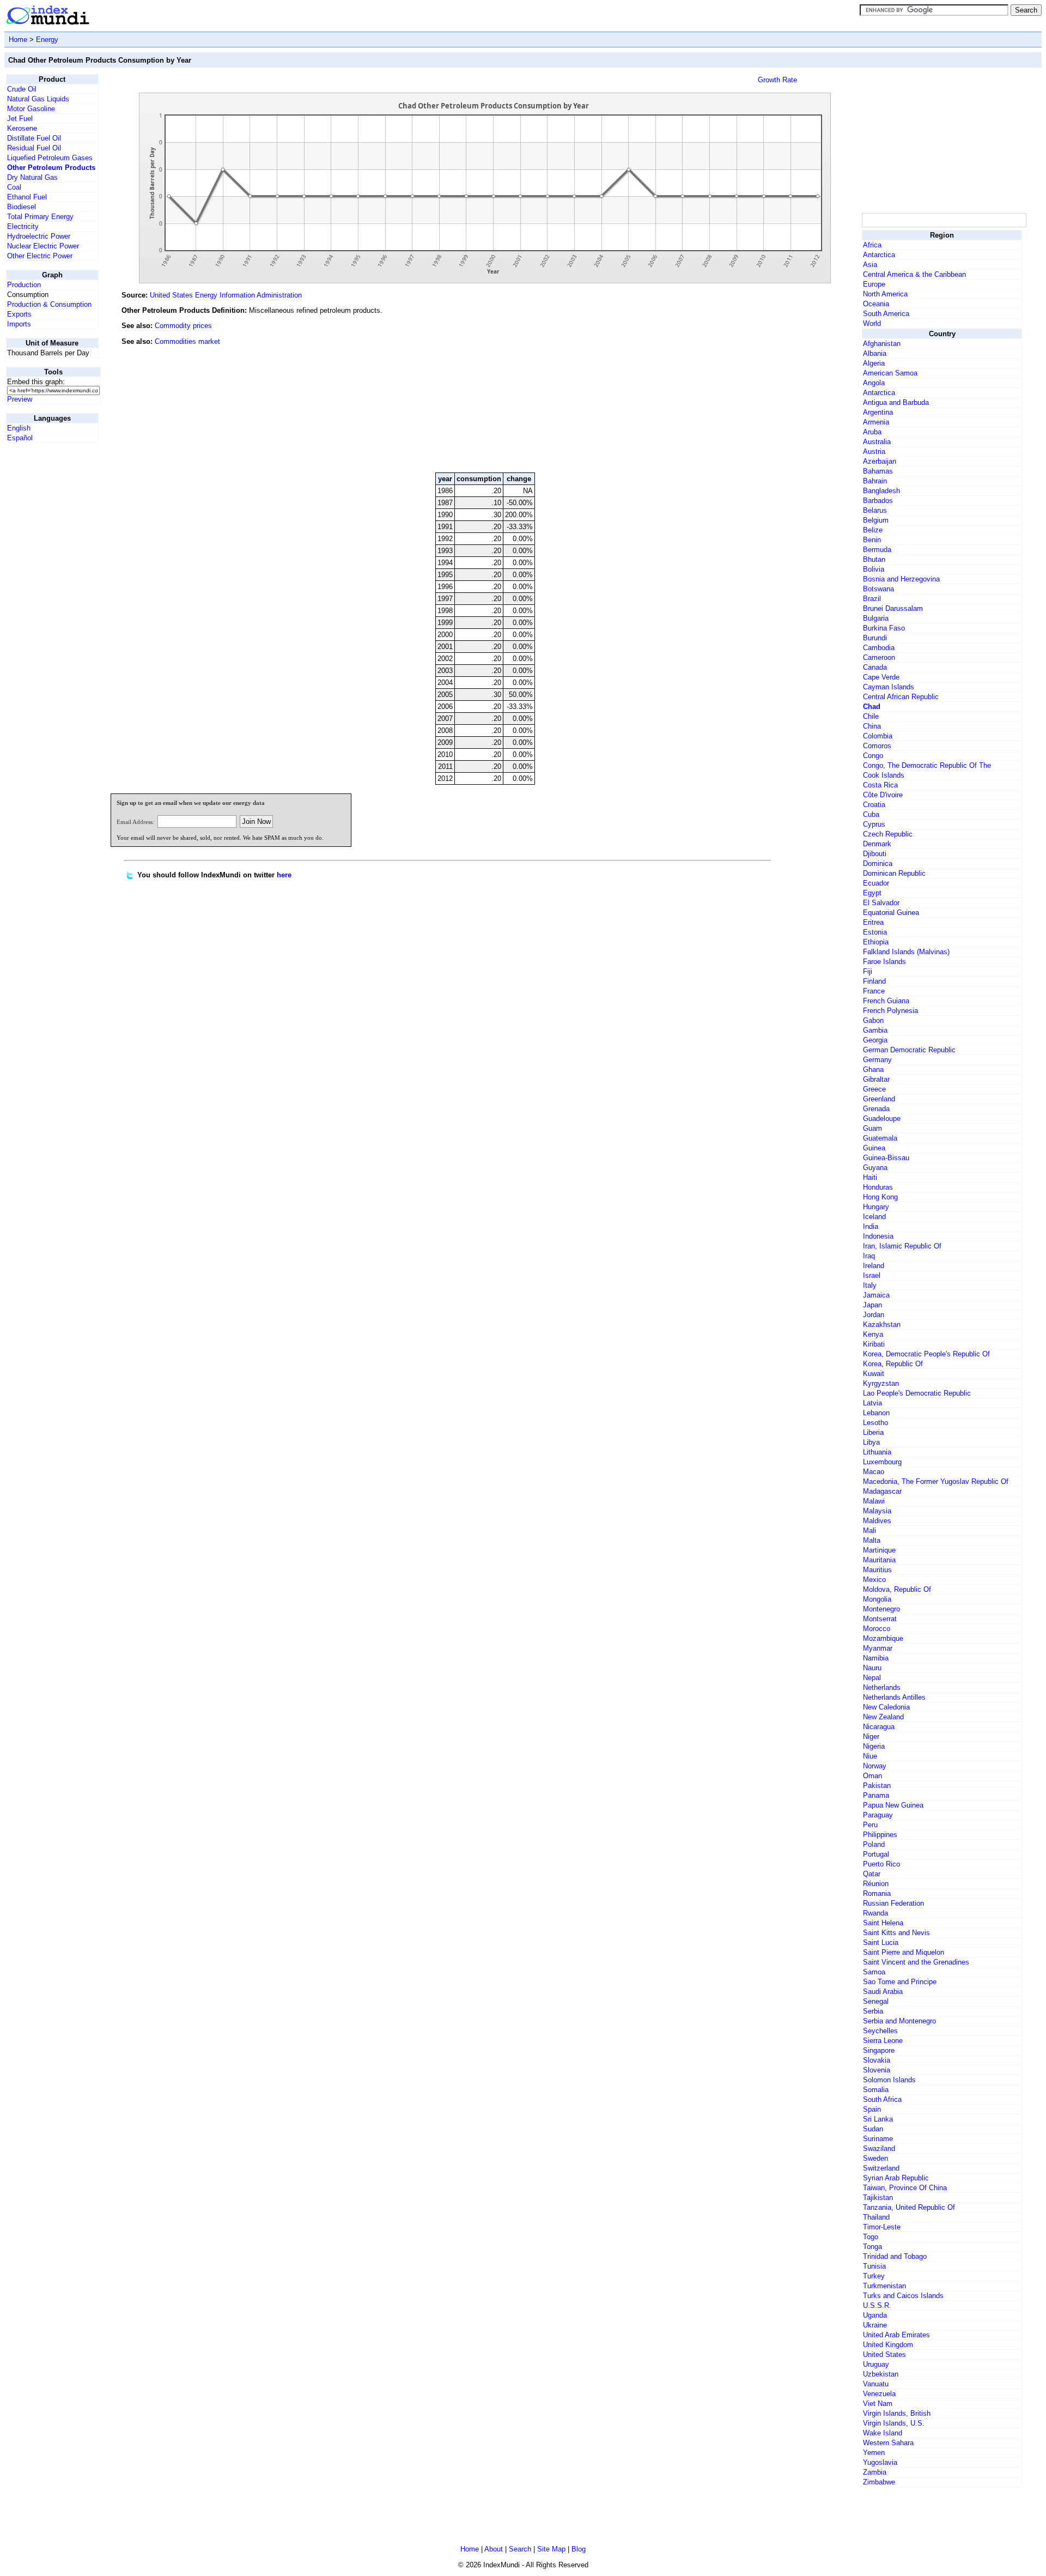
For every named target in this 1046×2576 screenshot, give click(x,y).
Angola (874, 383)
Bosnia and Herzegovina (901, 579)
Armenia (876, 422)
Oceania (876, 304)
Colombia (878, 736)
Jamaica (876, 1295)
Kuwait (874, 1374)
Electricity (23, 226)
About (494, 2549)
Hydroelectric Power (39, 236)
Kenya (873, 1334)
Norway (875, 1766)
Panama (876, 1795)
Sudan (873, 2129)
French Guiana (886, 1001)
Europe (874, 284)
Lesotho (875, 1423)
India (871, 1226)
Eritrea (873, 922)
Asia (870, 265)
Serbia (873, 2011)
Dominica (878, 863)
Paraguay (878, 1815)
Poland (874, 1844)
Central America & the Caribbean (914, 274)
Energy (47, 40)
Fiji (868, 971)
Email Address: (135, 822)
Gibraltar (876, 1079)
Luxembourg (882, 1462)
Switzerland (881, 2168)
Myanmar (878, 1648)
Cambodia (879, 648)
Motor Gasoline (31, 109)
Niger (871, 1736)
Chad (872, 707)
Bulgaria (876, 618)
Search (520, 2549)
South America (886, 314)
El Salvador (881, 903)
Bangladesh (881, 491)
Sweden (875, 2158)
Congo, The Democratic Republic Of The (927, 765)
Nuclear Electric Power (43, 246)
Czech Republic (888, 834)
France (874, 991)
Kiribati (874, 1344)
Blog (579, 2549)
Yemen (874, 2453)
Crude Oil (22, 89)
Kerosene (22, 128)
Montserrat (880, 1619)
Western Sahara (888, 2443)
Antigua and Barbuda (896, 402)
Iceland (874, 1217)
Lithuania (877, 1452)
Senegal (876, 2001)
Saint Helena (883, 1923)
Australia (877, 442)
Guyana (875, 1168)
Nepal (872, 1678)
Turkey (874, 2276)
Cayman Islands (889, 687)
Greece (874, 1089)
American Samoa (890, 373)
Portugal (876, 1854)
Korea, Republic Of (893, 1364)
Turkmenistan (884, 2286)
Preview (20, 399)
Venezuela (879, 2394)
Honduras (878, 1187)
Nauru (872, 1668)
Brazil (872, 599)
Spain (872, 2109)
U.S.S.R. (877, 2305)
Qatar (872, 1874)
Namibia (876, 1658)
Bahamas (878, 471)
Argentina (878, 412)
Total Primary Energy (40, 217)
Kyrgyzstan (881, 1383)
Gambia (875, 1030)
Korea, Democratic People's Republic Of (926, 1354)
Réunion (876, 1884)
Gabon (873, 1020)
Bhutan (874, 559)
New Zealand (883, 1717)
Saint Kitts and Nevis (896, 1933)
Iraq (869, 1256)
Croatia (874, 805)
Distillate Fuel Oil (34, 138)
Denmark (877, 844)
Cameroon (879, 657)
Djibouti (875, 854)
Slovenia (877, 2070)
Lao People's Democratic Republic (917, 1393)
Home (18, 40)
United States (884, 2354)
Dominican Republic (894, 873)
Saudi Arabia (883, 1992)
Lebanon (876, 1413)
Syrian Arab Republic (896, 2178)
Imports (19, 324)
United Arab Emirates (896, 2335)
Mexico (874, 1580)
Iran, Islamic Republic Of (902, 1246)
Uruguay (876, 2364)
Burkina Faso (884, 628)
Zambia (875, 2472)
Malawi (874, 1501)
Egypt (872, 893)
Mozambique (883, 1638)
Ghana (873, 1069)
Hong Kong (880, 1197)
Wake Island (883, 2433)
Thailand (876, 2217)
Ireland (874, 1266)
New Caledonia (886, 1707)
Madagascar (882, 1491)
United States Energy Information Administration (226, 295)
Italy (870, 1285)
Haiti (870, 1177)
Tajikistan (878, 2198)
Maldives (877, 1521)
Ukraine (875, 2325)
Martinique (879, 1550)
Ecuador (876, 883)
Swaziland (879, 2148)
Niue (870, 1756)
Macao (874, 1472)
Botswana (878, 589)
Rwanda (875, 1913)
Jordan (874, 1315)
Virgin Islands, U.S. (894, 2423)
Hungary (876, 1207)
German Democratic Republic (909, 1050)
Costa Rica (880, 785)
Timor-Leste (882, 2227)
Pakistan (877, 1786)
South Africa (882, 2099)
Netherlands (882, 1687)
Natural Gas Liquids (38, 99)
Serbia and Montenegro (899, 2021)
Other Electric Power (40, 256)
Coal (14, 187)
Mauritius (877, 1570)
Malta (872, 1540)
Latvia (872, 1403)
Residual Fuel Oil (34, 148)
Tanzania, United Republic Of (909, 2207)
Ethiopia (876, 942)
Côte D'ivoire (883, 795)
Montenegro (881, 1609)
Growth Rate (777, 80)
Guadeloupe (882, 1119)
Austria (874, 451)
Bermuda (877, 550)
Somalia (876, 2090)
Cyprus (874, 824)
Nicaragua (879, 1727)
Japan (872, 1305)
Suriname (878, 2139)
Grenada (876, 1109)
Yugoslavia (880, 2462)
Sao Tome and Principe (900, 1982)
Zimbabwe (879, 2482)
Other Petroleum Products (51, 168)
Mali (869, 1531)
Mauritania (879, 1560)
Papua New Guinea (893, 1805)
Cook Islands (884, 775)
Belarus (875, 510)
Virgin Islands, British (897, 2413)
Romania (877, 1893)
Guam (872, 1128)
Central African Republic (901, 697)
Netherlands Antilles (894, 1697)
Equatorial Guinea (891, 913)
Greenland (879, 1099)
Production (24, 285)
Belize (873, 530)
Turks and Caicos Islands (903, 2296)
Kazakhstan (882, 1325)
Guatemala (880, 1138)
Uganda (875, 2315)
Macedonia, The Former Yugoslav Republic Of (936, 1481)
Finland (874, 981)
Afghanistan (882, 344)
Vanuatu (876, 2384)
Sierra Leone (883, 2041)
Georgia (875, 1040)
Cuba (871, 814)
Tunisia (874, 2266)
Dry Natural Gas (32, 177)
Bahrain (875, 481)
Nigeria (874, 1746)
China (872, 726)
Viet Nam (878, 2404)
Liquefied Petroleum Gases (50, 158)
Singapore (879, 2050)
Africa (872, 245)
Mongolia (877, 1599)
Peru (870, 1825)
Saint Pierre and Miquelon (904, 1952)
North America (885, 294)
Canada (875, 667)
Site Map (551, 2549)
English (19, 428)
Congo (873, 756)
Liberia (873, 1432)
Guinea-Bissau (886, 1158)
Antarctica (879, 255)
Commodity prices (183, 326)
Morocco (877, 1629)
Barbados (878, 501)
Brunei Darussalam (893, 608)
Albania (875, 353)
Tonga (872, 2247)
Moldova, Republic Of (897, 1589)
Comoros (877, 746)
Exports (19, 314)
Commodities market (187, 341)
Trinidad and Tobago (895, 2256)
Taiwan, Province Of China (905, 2188)
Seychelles (880, 2031)
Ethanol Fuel (27, 197)
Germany (877, 1060)
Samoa (874, 1972)
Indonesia (878, 1236)
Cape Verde (881, 677)
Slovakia (877, 2060)
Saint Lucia (881, 1942)
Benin (872, 540)
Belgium (876, 520)
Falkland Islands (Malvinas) (906, 952)
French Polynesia (890, 1011)
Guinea (874, 1148)
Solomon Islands (889, 2080)
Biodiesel (22, 207)
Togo (871, 2237)
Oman (872, 1776)
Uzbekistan (881, 2374)
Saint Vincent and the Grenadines (916, 1962)
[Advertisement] (778, 390)
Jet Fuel (20, 119)
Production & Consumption (49, 304)
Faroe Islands (884, 962)
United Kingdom (888, 2345)
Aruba (872, 432)
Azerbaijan (880, 461)
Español (20, 438)
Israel (872, 1275)
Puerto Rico (881, 1864)
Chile (871, 716)
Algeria (874, 363)
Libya (871, 1442)
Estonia (875, 932)
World (872, 323)
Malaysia (877, 1511)
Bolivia (874, 569)
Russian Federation (893, 1903)
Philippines (880, 1835)
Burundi (875, 638)
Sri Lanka (878, 2119)
